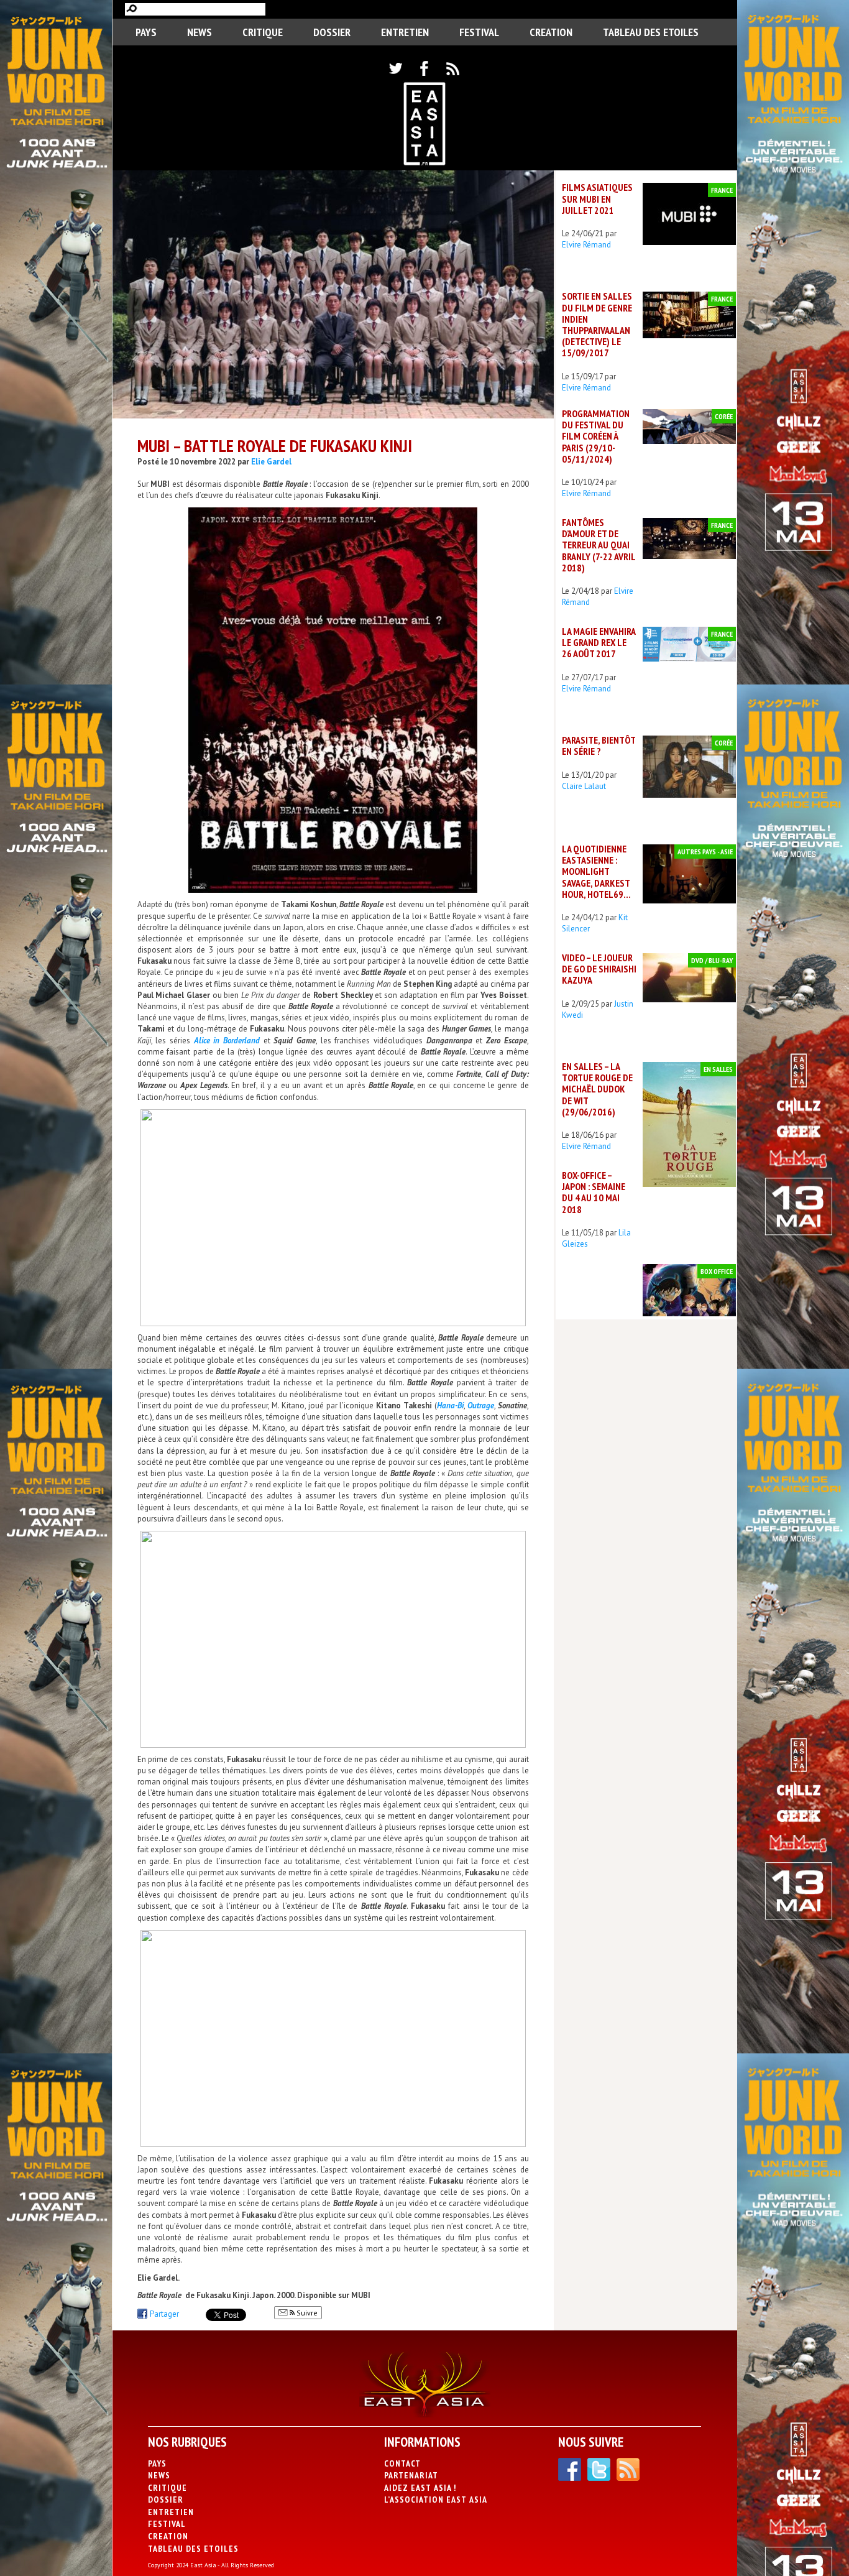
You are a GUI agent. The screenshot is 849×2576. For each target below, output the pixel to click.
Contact (402, 2463)
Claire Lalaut (584, 786)
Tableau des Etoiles (651, 32)
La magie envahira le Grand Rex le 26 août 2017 (599, 642)
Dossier (332, 32)
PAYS (146, 32)
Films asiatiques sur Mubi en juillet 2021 (597, 198)
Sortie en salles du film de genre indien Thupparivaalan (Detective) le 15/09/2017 (597, 324)
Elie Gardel (271, 462)
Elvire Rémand (586, 245)
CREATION (551, 32)
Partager (164, 2314)
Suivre (306, 2313)
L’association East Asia (436, 2500)
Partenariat (411, 2475)
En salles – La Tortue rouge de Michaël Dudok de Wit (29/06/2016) (597, 1089)
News (200, 32)
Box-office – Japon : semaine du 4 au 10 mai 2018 (594, 1192)
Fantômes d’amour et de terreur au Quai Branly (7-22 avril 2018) (599, 545)
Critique (263, 32)
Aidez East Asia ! (420, 2488)
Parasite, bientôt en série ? (599, 746)
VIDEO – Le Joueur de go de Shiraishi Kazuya (599, 969)
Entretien (405, 32)
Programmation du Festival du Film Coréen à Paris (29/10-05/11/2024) (596, 436)
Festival (479, 32)
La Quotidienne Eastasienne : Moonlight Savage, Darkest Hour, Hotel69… (596, 871)
